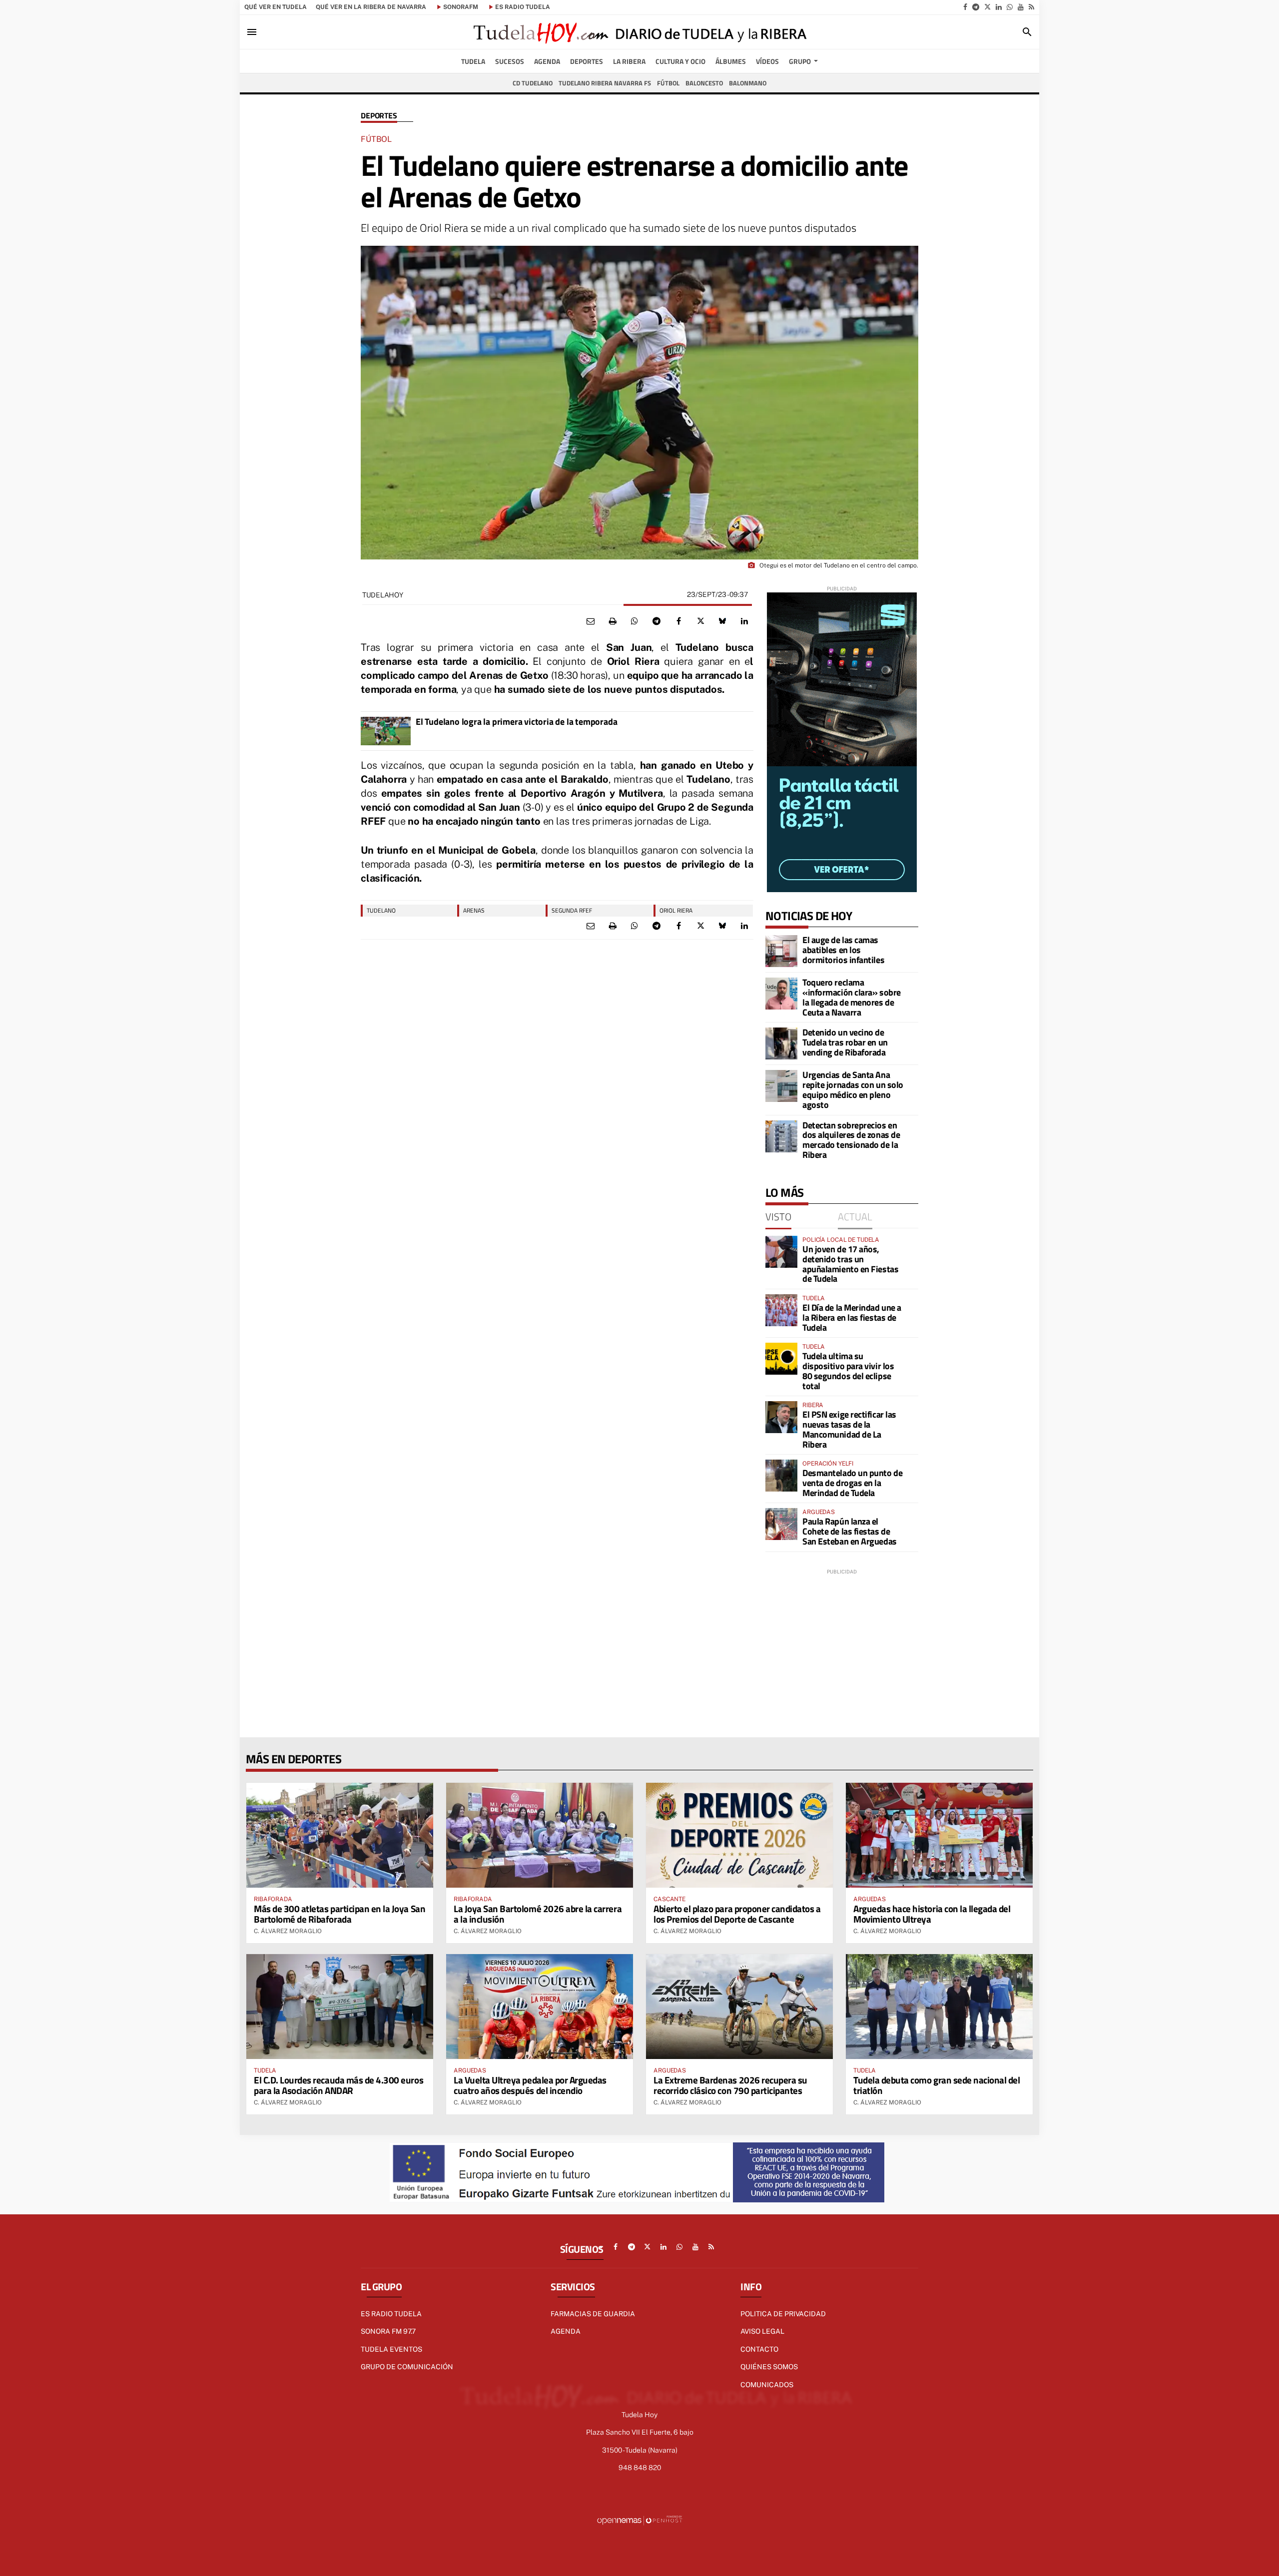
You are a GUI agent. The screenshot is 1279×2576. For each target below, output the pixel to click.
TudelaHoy (382, 595)
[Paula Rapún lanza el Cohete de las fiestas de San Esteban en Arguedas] (781, 1524)
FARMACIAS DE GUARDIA (593, 2314)
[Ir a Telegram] (976, 7)
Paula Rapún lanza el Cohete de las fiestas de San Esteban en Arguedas (850, 1531)
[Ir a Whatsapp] (1010, 7)
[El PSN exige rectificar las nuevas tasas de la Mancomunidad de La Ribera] (781, 1417)
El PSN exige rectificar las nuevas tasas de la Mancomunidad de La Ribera (849, 1429)
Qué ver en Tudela (276, 7)
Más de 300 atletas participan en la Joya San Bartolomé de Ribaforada (339, 1914)
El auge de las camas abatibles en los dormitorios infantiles (843, 950)
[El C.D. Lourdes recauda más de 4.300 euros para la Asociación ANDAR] (340, 2007)
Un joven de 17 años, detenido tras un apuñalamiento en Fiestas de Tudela (850, 1264)
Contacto (759, 2349)
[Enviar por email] (591, 621)
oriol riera (676, 910)
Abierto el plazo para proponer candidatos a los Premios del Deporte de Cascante (737, 1914)
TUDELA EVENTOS (391, 2349)
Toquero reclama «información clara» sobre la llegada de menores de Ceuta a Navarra (852, 997)
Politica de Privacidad (783, 2314)
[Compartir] (635, 621)
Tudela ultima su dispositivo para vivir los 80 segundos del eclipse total (848, 1371)
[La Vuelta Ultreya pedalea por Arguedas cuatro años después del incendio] (540, 2007)
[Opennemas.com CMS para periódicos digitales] (639, 2520)
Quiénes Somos (769, 2367)
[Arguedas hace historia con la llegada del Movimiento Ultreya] (939, 1835)
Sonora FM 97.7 (388, 2331)
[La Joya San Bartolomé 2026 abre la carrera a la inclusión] (540, 1835)
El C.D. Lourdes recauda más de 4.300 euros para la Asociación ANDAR (338, 2085)
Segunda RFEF (572, 910)
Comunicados (767, 2385)
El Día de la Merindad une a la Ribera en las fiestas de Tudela (852, 1317)
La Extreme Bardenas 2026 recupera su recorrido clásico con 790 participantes (730, 2085)
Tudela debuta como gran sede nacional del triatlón (937, 2085)
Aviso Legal (762, 2331)
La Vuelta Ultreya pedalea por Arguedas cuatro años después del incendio (530, 2085)
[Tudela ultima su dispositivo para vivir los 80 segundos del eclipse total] (781, 1359)
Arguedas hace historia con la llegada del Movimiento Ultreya (932, 1914)
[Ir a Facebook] (965, 7)
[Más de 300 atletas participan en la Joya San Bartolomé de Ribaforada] (340, 1835)
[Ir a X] (987, 7)
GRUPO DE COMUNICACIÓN (407, 2367)
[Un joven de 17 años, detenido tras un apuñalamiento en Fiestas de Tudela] (781, 1252)
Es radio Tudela (391, 2314)
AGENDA (566, 2331)
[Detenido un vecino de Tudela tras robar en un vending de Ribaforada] (781, 1043)
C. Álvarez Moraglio (288, 1931)
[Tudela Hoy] (639, 32)
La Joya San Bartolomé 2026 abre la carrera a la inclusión (538, 1914)
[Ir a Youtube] (1021, 7)
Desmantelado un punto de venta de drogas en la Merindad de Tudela (852, 1483)
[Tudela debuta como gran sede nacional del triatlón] (939, 2007)
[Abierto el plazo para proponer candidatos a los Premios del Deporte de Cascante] (739, 1835)
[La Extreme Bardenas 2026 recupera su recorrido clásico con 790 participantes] (739, 2007)
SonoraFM (461, 7)
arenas (474, 910)
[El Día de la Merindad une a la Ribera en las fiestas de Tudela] (781, 1310)
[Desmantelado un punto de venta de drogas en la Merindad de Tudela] (781, 1476)
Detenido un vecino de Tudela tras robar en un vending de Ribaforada (845, 1042)
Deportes (379, 116)
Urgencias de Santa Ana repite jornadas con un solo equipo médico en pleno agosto (853, 1089)
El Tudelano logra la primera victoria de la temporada (516, 722)
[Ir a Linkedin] (999, 7)
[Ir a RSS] (1031, 7)
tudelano (381, 910)
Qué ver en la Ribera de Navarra (371, 7)
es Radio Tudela (523, 7)
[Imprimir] (613, 621)
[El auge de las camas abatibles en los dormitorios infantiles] (781, 951)
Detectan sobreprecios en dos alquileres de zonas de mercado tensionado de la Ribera (851, 1140)
